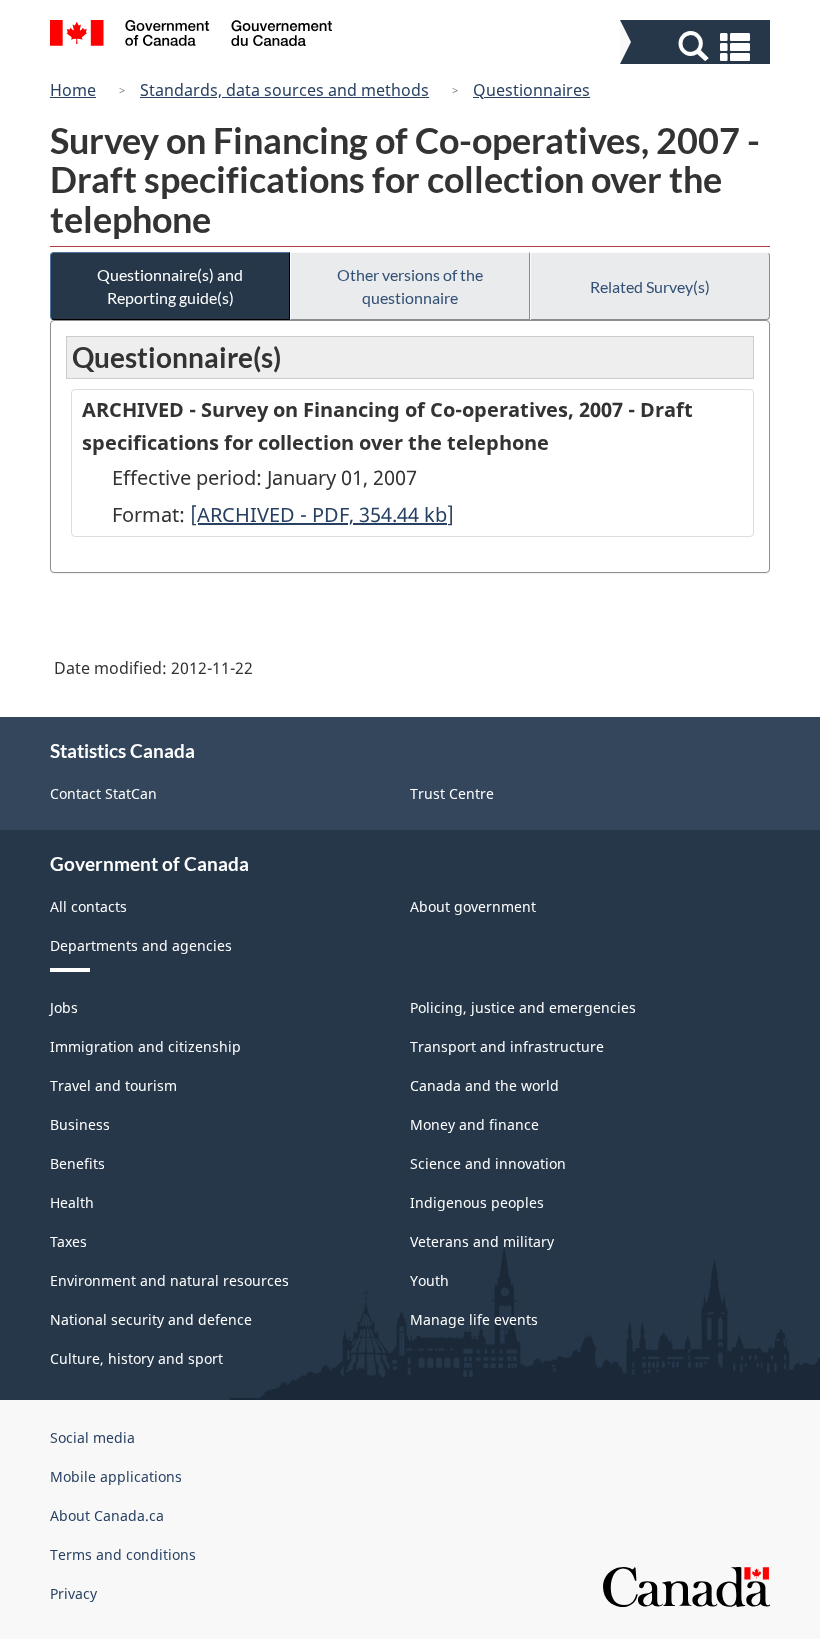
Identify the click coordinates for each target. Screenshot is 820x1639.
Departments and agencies (141, 945)
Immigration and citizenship (145, 1046)
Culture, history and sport (136, 1358)
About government (473, 906)
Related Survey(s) (650, 286)
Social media (92, 1437)
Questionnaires (531, 90)
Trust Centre (452, 793)
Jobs (64, 1007)
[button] (697, 46)
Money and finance (474, 1124)
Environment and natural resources (169, 1280)
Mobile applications (116, 1476)
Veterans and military (482, 1241)
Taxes (68, 1241)
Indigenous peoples (477, 1202)
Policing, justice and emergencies (523, 1007)
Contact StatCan (103, 793)
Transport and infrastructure (507, 1046)
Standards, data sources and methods (284, 90)
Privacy (73, 1593)
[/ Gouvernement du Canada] (191, 36)
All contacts (88, 906)
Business (80, 1124)
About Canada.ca (107, 1515)
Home (73, 90)
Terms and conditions (123, 1554)
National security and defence (151, 1319)
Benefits (77, 1163)
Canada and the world (484, 1085)
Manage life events (474, 1319)
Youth (429, 1280)
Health (72, 1202)
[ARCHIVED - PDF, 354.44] (322, 514)
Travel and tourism (113, 1085)
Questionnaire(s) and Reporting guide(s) (170, 286)
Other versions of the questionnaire (410, 286)
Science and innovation (488, 1163)
